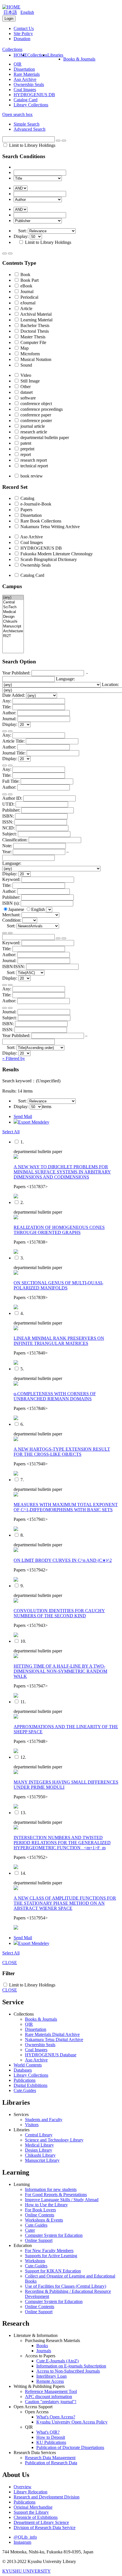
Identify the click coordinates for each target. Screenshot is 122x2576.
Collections (37, 55)
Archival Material (35, 314)
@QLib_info (25, 2537)
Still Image (30, 381)
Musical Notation (35, 359)
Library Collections (31, 105)
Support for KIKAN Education (53, 2271)
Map (24, 348)
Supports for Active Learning (51, 2256)
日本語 (10, 12)
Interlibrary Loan (51, 2376)
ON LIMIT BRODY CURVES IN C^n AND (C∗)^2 (63, 1560)
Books (42, 2346)
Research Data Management (50, 2458)
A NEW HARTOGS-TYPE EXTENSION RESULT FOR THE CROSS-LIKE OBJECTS (62, 1452)
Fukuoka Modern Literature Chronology (56, 554)
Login (9, 19)
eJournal (27, 303)
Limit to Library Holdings (32, 145)
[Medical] (13, 612)
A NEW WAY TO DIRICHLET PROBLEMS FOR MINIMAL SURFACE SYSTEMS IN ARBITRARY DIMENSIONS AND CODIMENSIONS (62, 1172)
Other (25, 387)
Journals (44, 2351)
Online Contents (40, 2215)
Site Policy (23, 34)
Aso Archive (25, 79)
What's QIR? (48, 2432)
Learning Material (36, 320)
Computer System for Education (54, 2235)
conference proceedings (41, 409)
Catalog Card (26, 100)
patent (25, 443)
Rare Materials (27, 74)
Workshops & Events (44, 2220)
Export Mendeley (34, 1122)
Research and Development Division (47, 2497)
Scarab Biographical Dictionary (48, 559)
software (28, 398)
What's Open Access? (56, 2417)
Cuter (30, 2230)
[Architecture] (13, 631)
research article (33, 432)
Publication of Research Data (51, 2463)
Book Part (29, 280)
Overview (23, 2487)
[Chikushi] (13, 622)
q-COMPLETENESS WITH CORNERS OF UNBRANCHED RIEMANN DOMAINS (55, 1396)
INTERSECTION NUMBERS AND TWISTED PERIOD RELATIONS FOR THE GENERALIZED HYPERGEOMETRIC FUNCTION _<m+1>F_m (62, 1843)
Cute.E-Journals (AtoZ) (57, 2361)
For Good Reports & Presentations (56, 2195)
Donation (22, 39)
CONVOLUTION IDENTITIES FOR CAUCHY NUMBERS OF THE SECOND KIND (59, 1613)
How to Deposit (51, 2437)
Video (25, 375)
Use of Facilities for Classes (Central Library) (66, 2286)
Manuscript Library (42, 2160)
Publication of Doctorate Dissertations (70, 2447)
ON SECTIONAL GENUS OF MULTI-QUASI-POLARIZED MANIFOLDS (58, 1285)
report (25, 454)
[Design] (13, 617)
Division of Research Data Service (45, 2527)
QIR (18, 64)
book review (31, 476)
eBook (26, 286)
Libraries (55, 55)
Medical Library (39, 2145)
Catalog (27, 498)
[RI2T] (13, 636)
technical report (34, 466)
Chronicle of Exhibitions (36, 2517)
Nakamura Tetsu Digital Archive (54, 2039)
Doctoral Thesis (34, 331)
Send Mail (23, 1116)
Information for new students (51, 2189)
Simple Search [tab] (27, 124)
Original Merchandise (33, 2507)
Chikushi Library (40, 2155)
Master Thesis (32, 337)
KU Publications (51, 2442)
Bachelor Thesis (34, 325)
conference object (36, 404)
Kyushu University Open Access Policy (72, 2422)
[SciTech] (13, 607)
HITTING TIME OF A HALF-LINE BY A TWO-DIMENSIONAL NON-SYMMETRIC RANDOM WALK (60, 1671)
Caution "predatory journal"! (51, 2402)
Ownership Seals (29, 84)
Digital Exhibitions (30, 2085)
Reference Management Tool (51, 2391)
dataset (26, 392)
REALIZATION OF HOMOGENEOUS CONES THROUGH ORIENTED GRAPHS (59, 1230)
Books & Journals (79, 59)
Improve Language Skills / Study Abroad (62, 2200)
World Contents (28, 2065)
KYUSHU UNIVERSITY (27, 2571)
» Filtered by (14, 1058)
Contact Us (24, 28)
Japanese (17, 909)
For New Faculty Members (49, 2251)
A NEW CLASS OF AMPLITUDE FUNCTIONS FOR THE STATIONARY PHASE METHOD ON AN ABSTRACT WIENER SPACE (65, 1903)
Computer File (33, 342)
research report (33, 460)
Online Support (39, 2240)
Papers (26, 510)
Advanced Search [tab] (30, 129)
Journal (26, 292)
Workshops (35, 2261)
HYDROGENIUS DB (34, 95)
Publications (25, 2080)
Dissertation (24, 69)
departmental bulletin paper (44, 437)
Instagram (22, 2542)
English (27, 12)
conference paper (35, 415)
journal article (32, 426)
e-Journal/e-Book (35, 504)
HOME (20, 55)
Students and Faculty (44, 2120)
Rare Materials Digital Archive (52, 2034)
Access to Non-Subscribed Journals (68, 2371)
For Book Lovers (40, 2210)
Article (26, 308)
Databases (23, 2070)
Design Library (39, 2150)
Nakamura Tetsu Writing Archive (50, 527)
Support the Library (31, 2512)
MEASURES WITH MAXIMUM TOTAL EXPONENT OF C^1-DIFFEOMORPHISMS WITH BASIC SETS (66, 1507)
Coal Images (25, 90)
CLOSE (10, 1963)
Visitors (32, 2125)
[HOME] (11, 7)
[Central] (13, 602)
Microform (30, 354)
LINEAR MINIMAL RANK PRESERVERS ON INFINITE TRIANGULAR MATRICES (59, 1341)
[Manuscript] (13, 626)
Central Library (39, 2135)
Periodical (29, 297)
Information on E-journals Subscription (71, 2366)
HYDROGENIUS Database (51, 2055)
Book (25, 275)
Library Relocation (30, 2492)
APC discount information (49, 2397)
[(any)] (13, 598)
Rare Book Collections (40, 521)
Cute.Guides (25, 2090)
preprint (27, 449)
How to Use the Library (46, 2205)
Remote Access (50, 2381)
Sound (26, 365)
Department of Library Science (41, 2522)
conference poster (36, 421)
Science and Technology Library (54, 2140)
